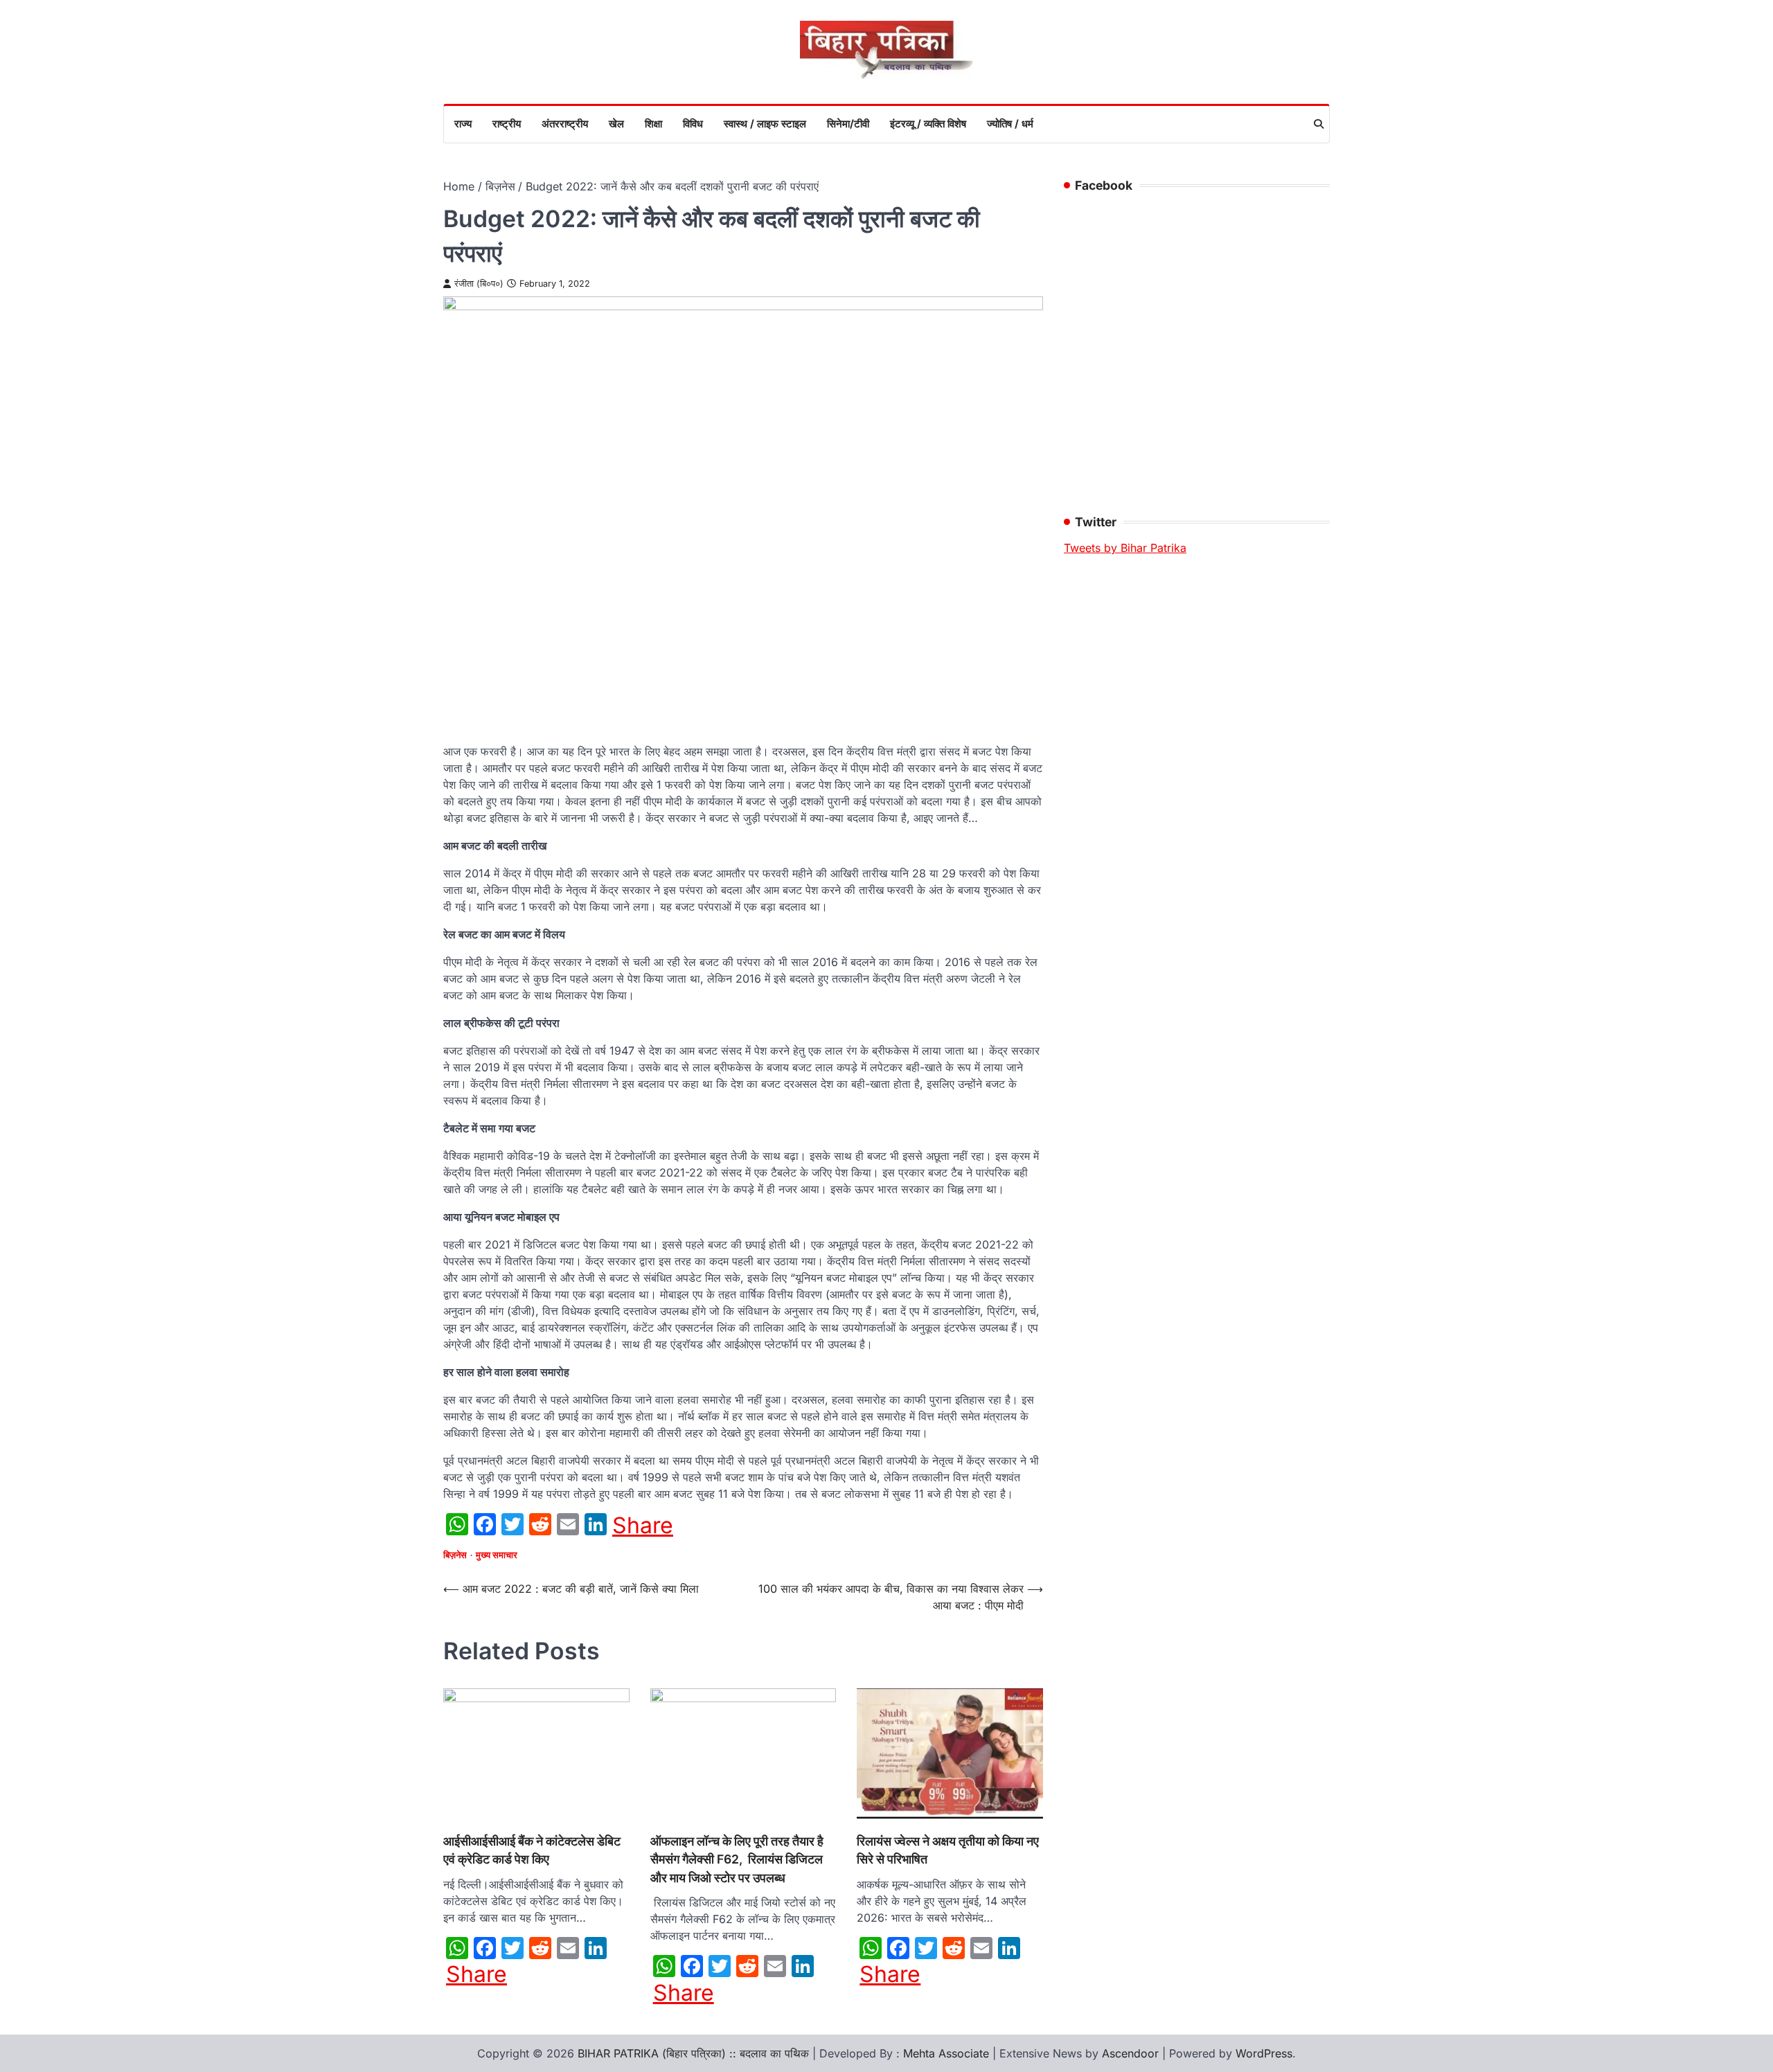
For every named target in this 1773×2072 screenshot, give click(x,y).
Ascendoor (1130, 2053)
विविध (693, 124)
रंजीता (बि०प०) (479, 284)
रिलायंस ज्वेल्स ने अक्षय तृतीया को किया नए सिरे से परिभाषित (948, 1850)
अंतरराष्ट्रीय (565, 124)
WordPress (1264, 2053)
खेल (616, 124)
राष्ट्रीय (507, 124)
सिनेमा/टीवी (848, 124)
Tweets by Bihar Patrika (1125, 548)
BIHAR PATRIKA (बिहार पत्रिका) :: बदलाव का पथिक (693, 2053)
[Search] (1319, 124)
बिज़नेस (455, 1555)
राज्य (463, 124)
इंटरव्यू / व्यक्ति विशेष (928, 124)
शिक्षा (653, 124)
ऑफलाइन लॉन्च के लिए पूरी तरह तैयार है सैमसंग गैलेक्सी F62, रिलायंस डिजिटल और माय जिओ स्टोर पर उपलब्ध (737, 1859)
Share (643, 1526)
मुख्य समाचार (497, 1555)
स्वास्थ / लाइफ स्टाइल (765, 124)
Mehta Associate (948, 2053)
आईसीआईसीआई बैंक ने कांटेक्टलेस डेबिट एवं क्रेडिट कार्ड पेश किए (532, 1850)
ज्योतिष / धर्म (1010, 124)
